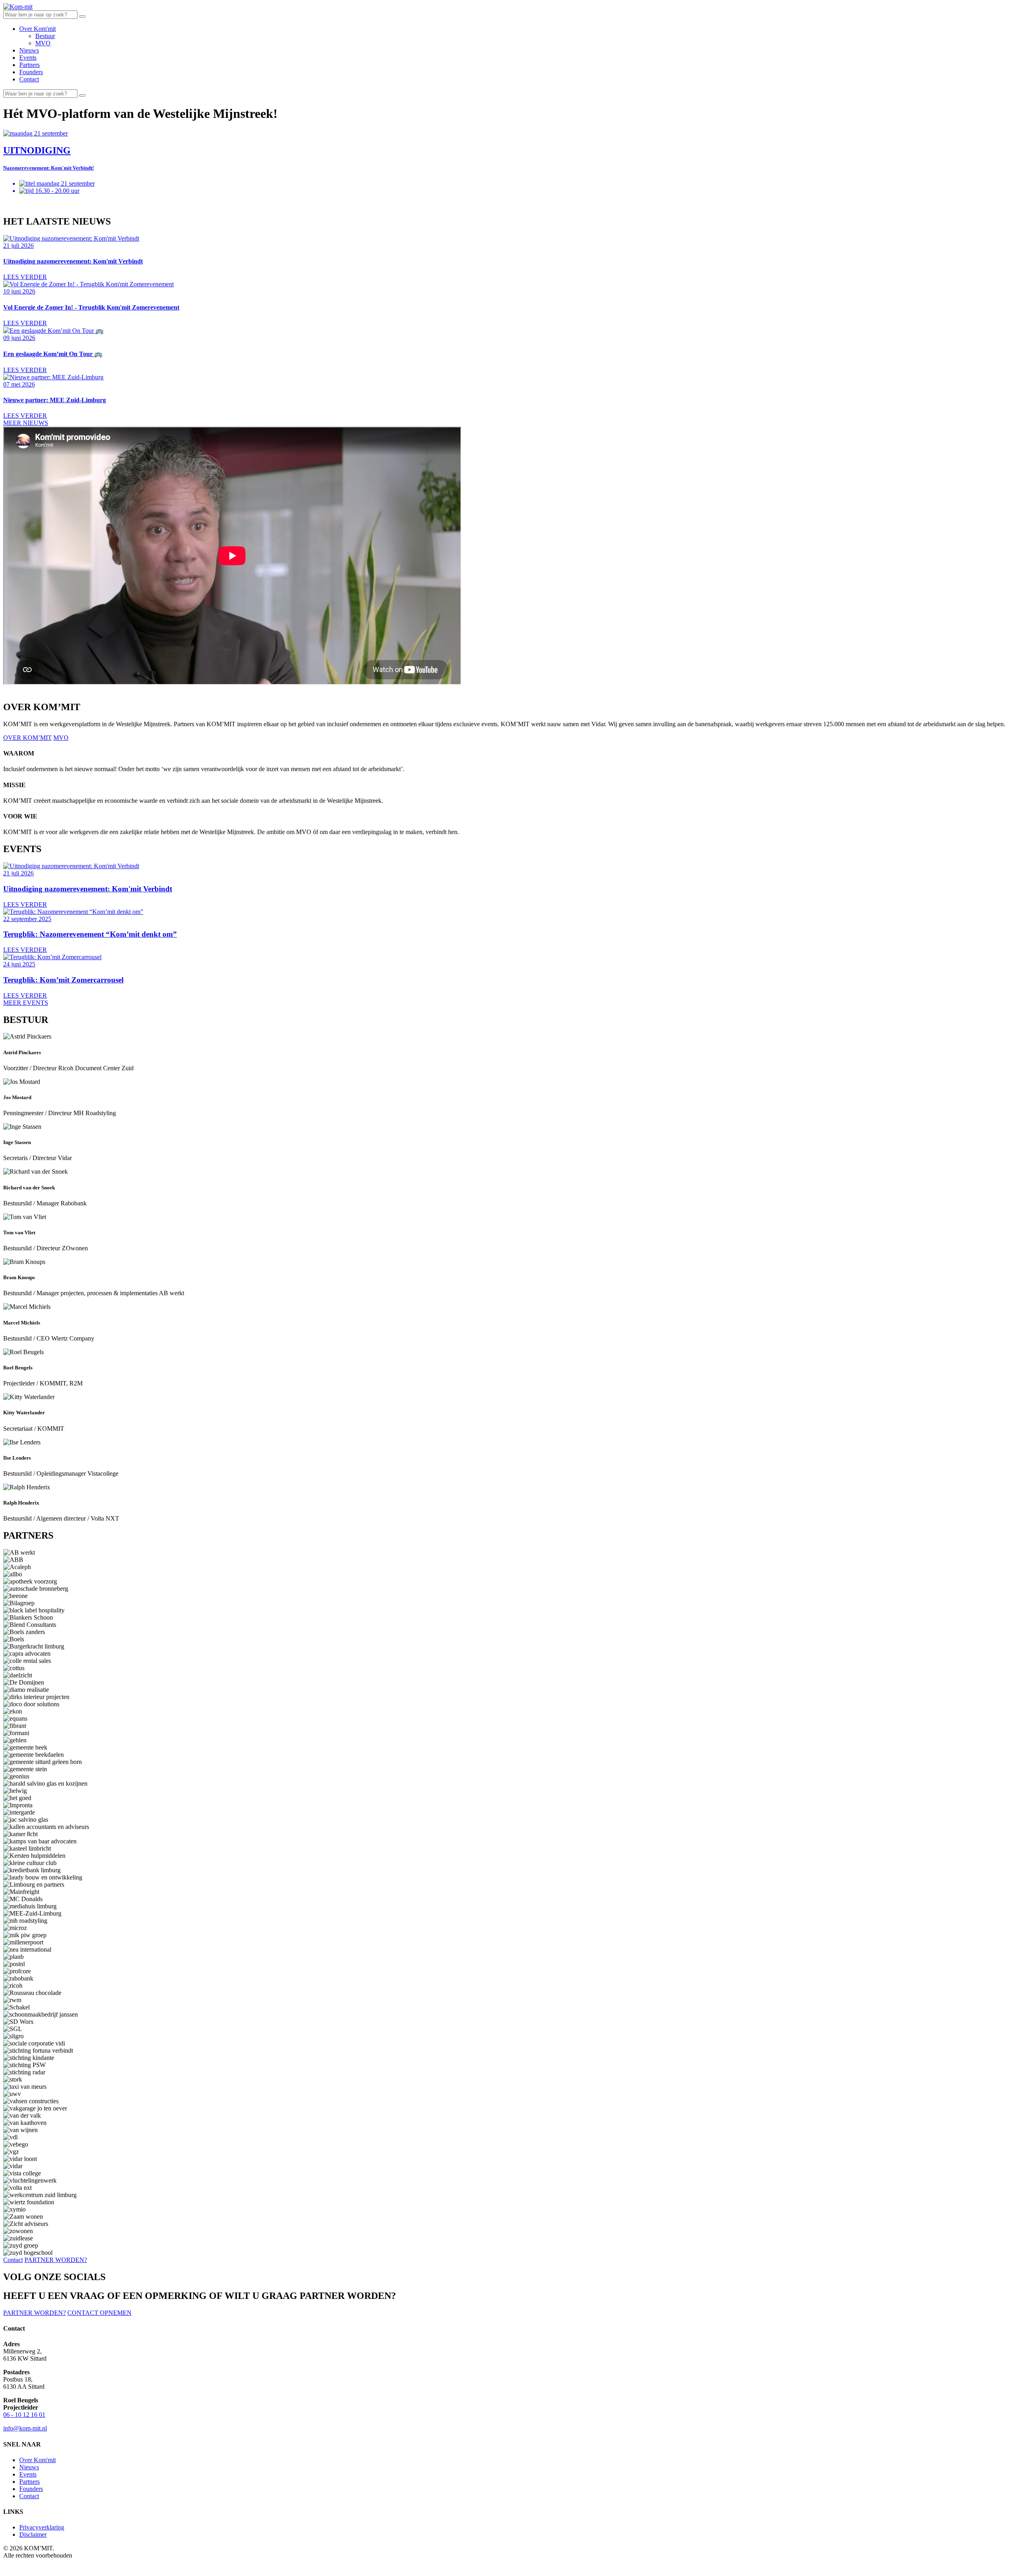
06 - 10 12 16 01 (24, 2415)
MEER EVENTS (26, 1003)
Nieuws (29, 50)
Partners (29, 65)
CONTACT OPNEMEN (99, 2313)
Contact (29, 79)
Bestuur (45, 36)
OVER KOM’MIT (27, 738)
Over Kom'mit (38, 29)
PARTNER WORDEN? (56, 2260)
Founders (31, 72)
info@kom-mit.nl (25, 2428)
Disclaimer (33, 2534)
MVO (43, 43)
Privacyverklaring (42, 2527)
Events (28, 58)
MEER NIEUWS (26, 423)
